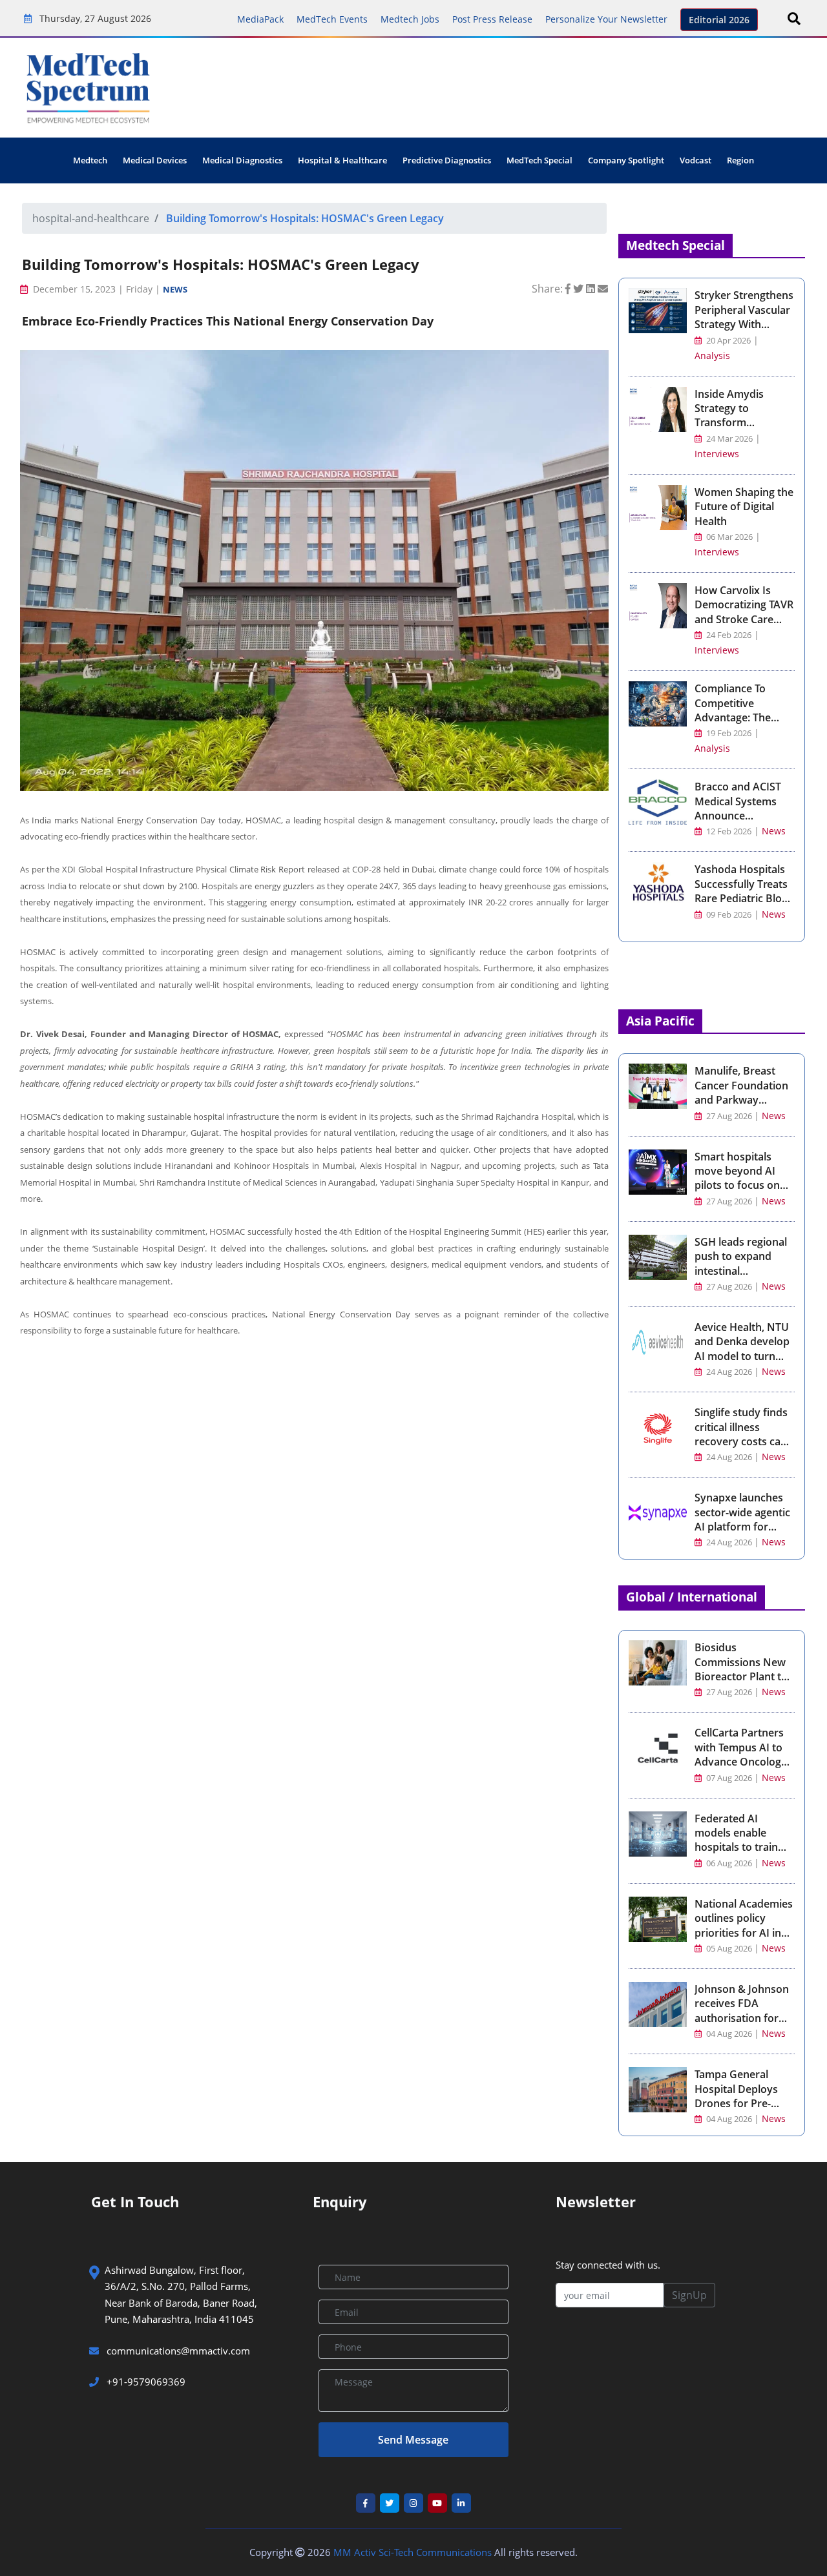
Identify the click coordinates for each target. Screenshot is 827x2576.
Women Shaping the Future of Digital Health (744, 507)
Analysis (712, 355)
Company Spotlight (626, 160)
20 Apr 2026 (728, 341)
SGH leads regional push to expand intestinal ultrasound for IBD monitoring (741, 1271)
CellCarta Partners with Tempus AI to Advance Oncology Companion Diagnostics (741, 1762)
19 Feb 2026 (728, 733)
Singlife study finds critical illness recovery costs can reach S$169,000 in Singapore (741, 1441)
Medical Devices (155, 160)
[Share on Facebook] (569, 289)
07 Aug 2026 (729, 1778)
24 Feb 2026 (728, 635)
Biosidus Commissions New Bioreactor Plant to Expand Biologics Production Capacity (744, 1676)
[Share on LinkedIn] (592, 289)
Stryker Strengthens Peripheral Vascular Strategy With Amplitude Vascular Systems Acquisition (744, 324)
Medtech (90, 160)
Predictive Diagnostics (447, 160)
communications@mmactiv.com (177, 2351)
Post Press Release (492, 19)
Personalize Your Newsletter (606, 19)
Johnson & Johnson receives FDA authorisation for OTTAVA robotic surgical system (742, 2018)
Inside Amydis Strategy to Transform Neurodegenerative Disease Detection (743, 423)
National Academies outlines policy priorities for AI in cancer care (744, 1925)
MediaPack (260, 19)
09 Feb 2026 (728, 915)
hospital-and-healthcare (91, 218)
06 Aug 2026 (729, 1863)
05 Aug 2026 (729, 1949)
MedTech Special (539, 160)
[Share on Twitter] (580, 289)
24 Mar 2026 (728, 439)
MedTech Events (332, 19)
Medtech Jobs (410, 19)
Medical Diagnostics (242, 160)
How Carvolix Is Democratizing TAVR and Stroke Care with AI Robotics (744, 612)
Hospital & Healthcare (342, 160)
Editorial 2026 (719, 20)
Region (740, 160)
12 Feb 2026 (728, 831)
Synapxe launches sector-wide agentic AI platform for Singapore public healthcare (742, 1527)
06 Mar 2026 (728, 537)
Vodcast (696, 160)
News (175, 289)
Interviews (717, 454)
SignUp (689, 2295)
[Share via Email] (603, 289)
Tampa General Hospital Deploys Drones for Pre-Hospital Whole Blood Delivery (736, 2103)
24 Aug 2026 (729, 1372)
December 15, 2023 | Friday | (97, 289)
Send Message (413, 2440)
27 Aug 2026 (729, 1116)
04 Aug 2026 (729, 2034)
